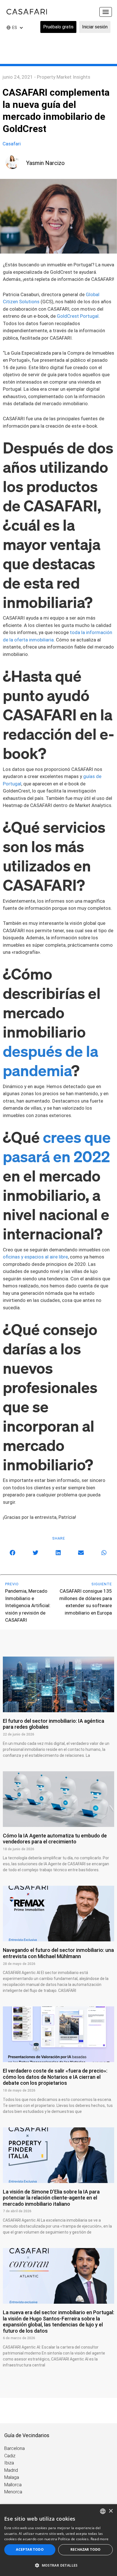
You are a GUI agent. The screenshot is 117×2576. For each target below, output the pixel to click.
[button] (13, 1553)
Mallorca (13, 2485)
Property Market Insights (64, 77)
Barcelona (14, 2448)
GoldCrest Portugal (77, 316)
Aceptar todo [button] (30, 2549)
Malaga (12, 2477)
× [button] (111, 2511)
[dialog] (58, 2540)
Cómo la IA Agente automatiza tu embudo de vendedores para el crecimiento (55, 1839)
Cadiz (10, 2456)
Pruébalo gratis (58, 27)
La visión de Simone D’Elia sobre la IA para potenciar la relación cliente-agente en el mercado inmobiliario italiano (51, 2198)
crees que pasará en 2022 (57, 1146)
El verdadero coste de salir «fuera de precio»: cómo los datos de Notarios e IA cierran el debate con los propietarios (55, 2077)
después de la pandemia (51, 1060)
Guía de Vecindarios (27, 2435)
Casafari (12, 144)
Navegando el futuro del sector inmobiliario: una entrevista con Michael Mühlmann (58, 1953)
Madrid (11, 2470)
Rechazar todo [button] (86, 2549)
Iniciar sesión (95, 27)
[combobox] (103, 2511)
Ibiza (9, 2463)
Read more (100, 2539)
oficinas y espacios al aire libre (35, 1257)
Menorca (13, 2492)
